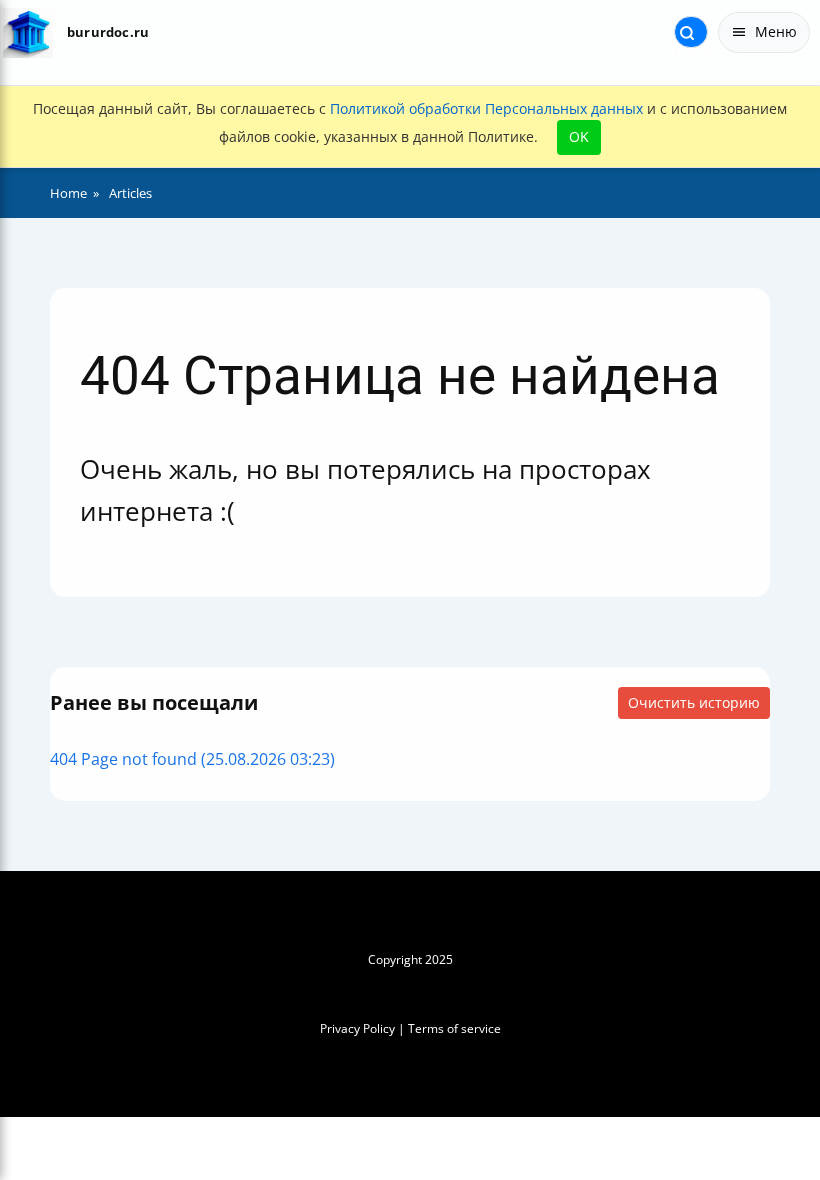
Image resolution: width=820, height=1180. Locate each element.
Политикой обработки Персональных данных (486, 108)
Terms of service (454, 1028)
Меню (776, 31)
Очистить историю (694, 702)
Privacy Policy (357, 1028)
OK (579, 136)
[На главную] (27, 32)
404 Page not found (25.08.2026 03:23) (192, 759)
